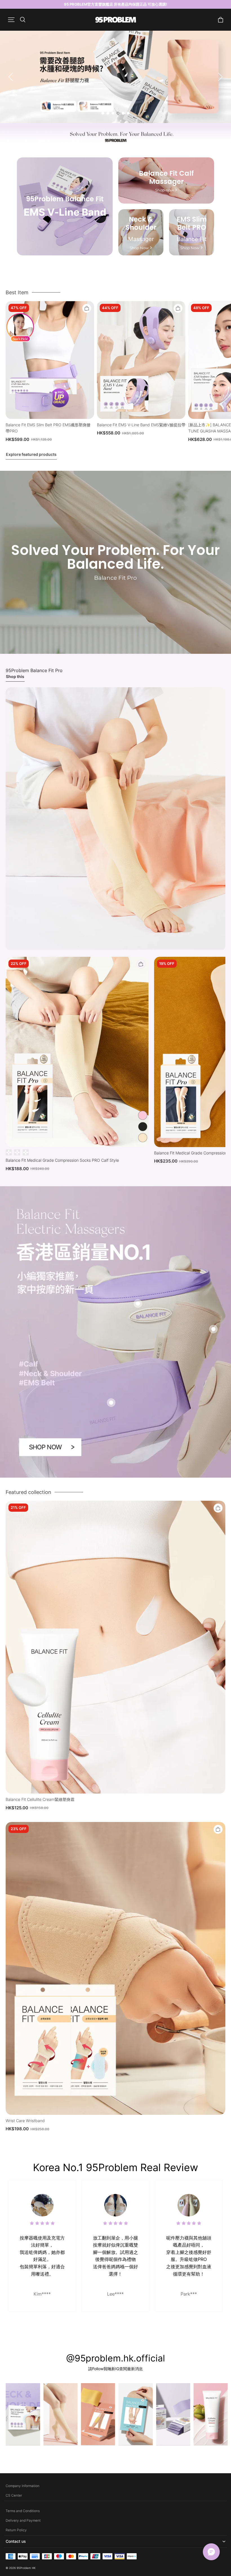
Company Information (23, 2486)
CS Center (14, 2495)
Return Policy (16, 2530)
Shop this (15, 676)
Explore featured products (31, 454)
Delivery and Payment (23, 2520)
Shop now (164, 190)
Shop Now (139, 248)
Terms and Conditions (23, 2511)
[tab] (103, 113)
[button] (11, 20)
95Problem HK (26, 2568)
